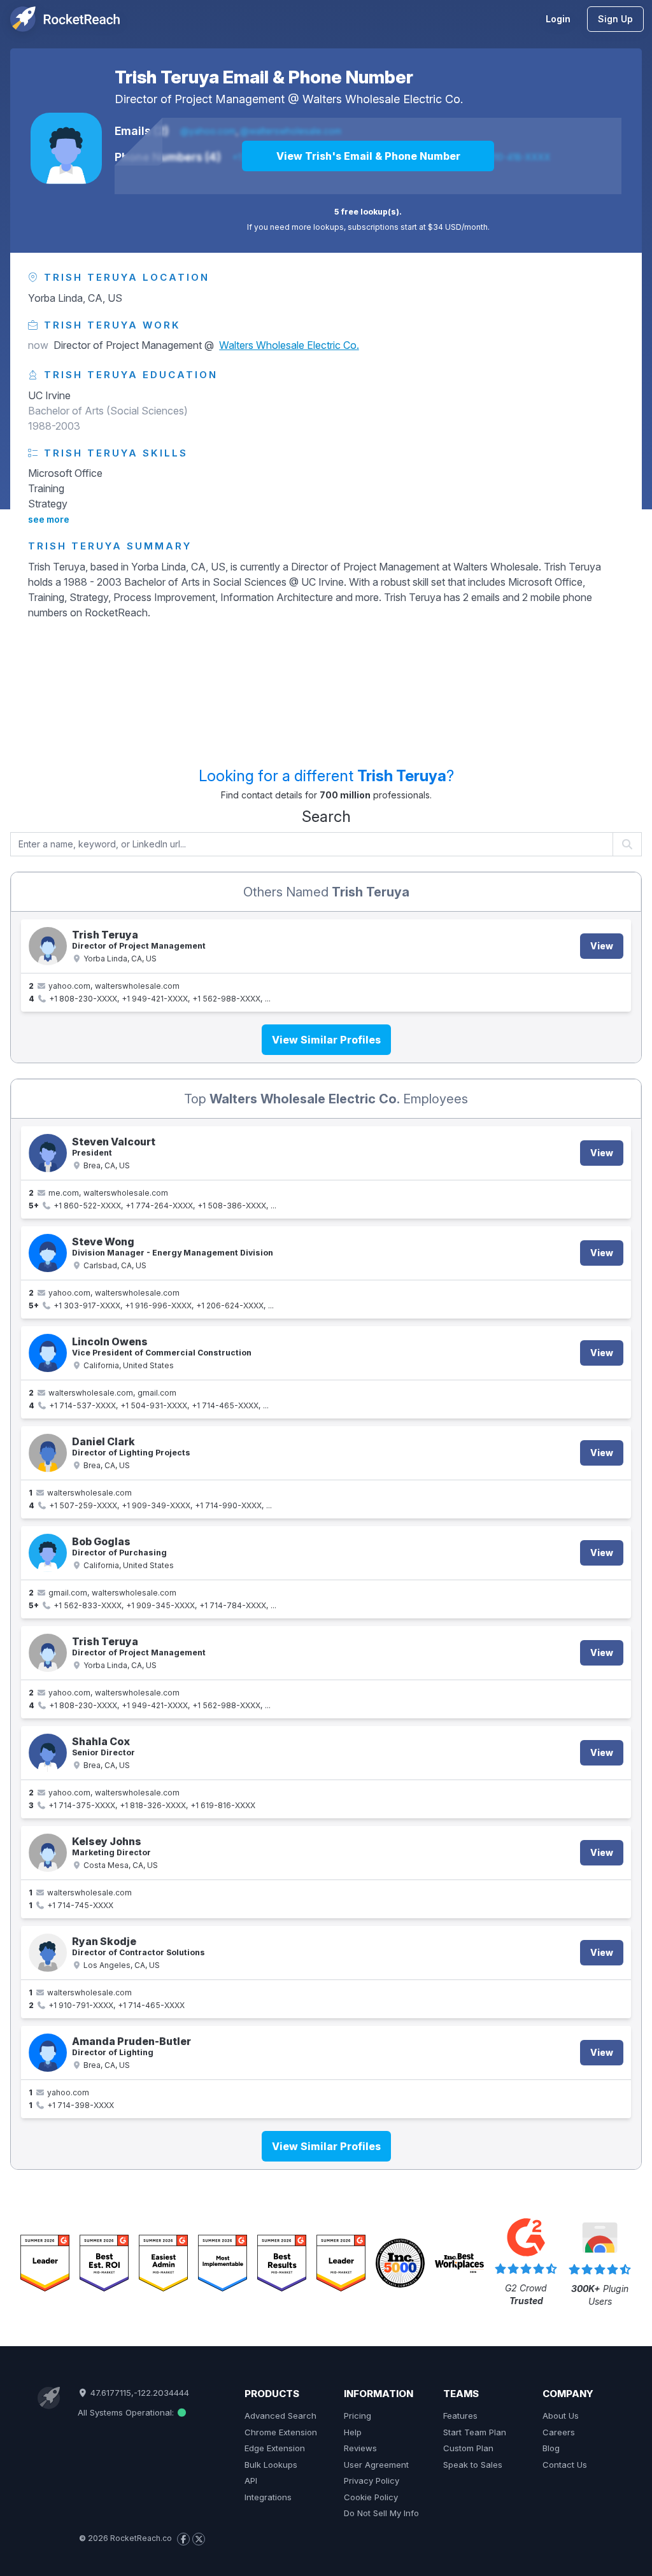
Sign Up (615, 19)
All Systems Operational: (127, 2412)
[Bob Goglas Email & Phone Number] (48, 1553)
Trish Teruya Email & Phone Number (264, 77)
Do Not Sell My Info (381, 2513)
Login (558, 19)
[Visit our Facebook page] (183, 2539)
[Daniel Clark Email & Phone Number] (48, 1453)
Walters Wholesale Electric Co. (383, 99)
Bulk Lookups (271, 2465)
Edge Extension (275, 2448)
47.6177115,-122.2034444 (138, 2393)
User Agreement (376, 2465)
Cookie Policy (371, 2497)
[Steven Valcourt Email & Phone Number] (48, 1153)
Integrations (268, 2497)
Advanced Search (280, 2416)
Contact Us (565, 2465)
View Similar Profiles (326, 1040)
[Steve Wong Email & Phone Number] (48, 1253)
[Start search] (627, 844)
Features (460, 2416)
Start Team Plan (475, 2432)
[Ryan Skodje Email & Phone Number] (48, 1953)
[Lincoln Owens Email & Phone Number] (48, 1353)
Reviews (360, 2448)
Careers (559, 2432)
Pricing (358, 2416)
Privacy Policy (372, 2480)
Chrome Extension (281, 2432)
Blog (551, 2448)
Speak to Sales (473, 2465)
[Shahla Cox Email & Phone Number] (48, 1753)
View (602, 946)
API (251, 2480)
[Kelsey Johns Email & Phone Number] (48, 1853)
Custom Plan (468, 2448)
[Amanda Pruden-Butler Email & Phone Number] (48, 2053)
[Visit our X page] (199, 2539)
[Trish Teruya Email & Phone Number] (66, 148)
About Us (561, 2416)
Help (353, 2432)
